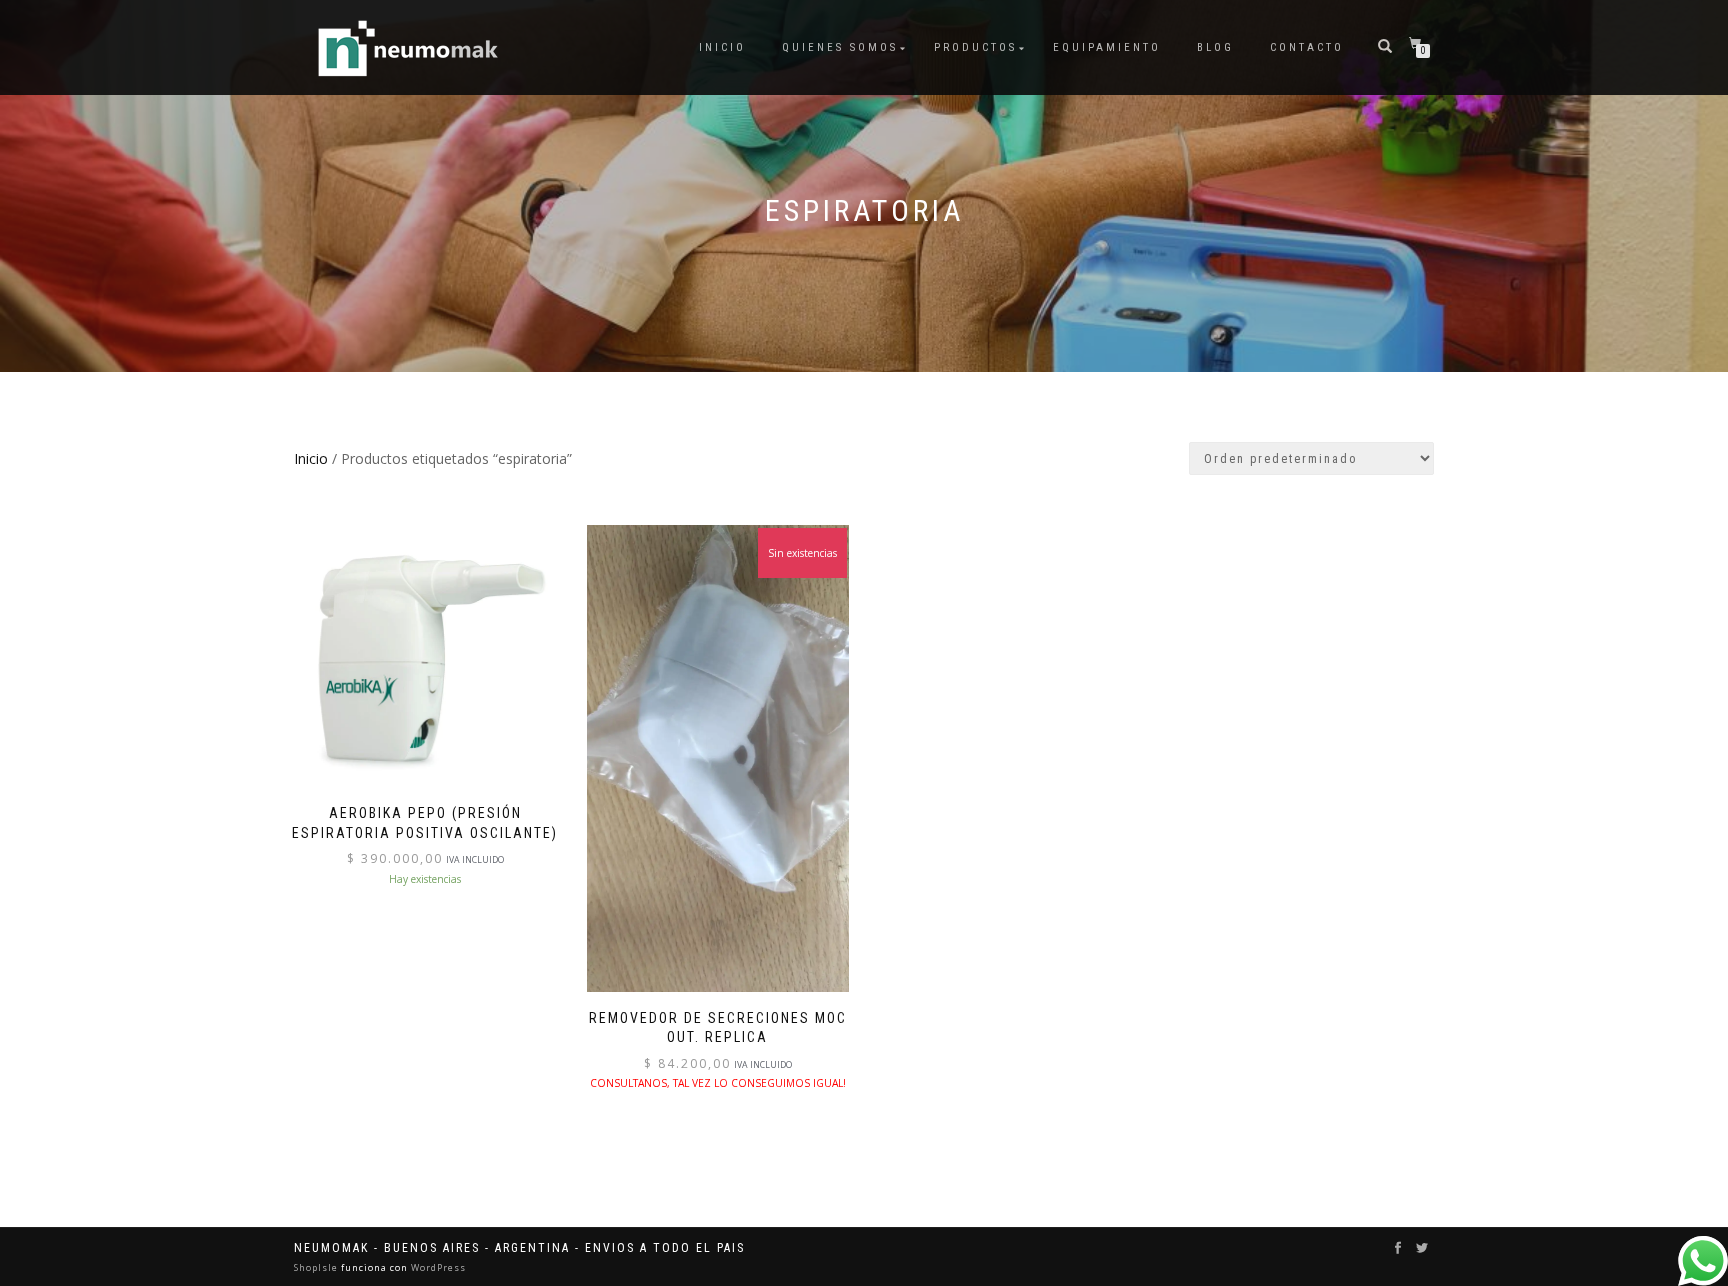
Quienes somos (840, 47)
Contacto (1307, 47)
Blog (1215, 47)
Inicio (722, 47)
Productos (975, 47)
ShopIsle (317, 1267)
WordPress (437, 1267)
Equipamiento (1107, 47)
